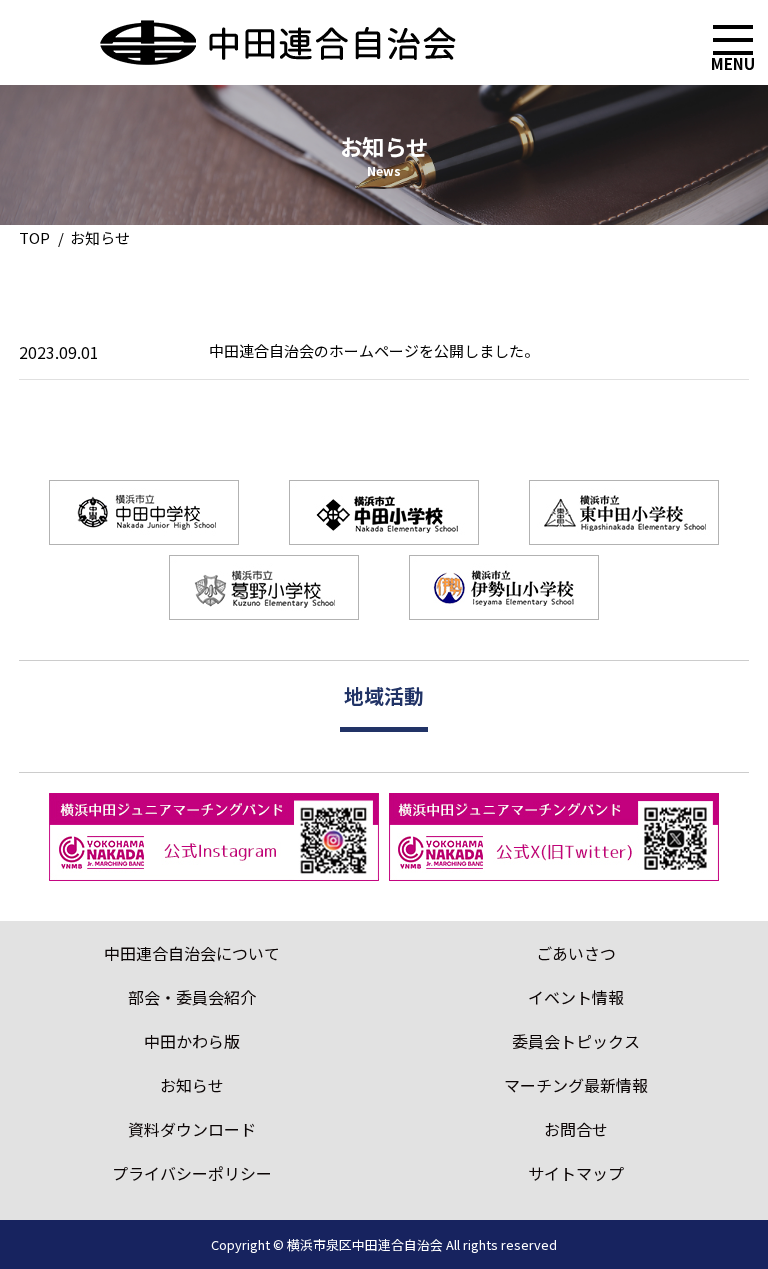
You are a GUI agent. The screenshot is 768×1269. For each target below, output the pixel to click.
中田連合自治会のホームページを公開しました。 (374, 350)
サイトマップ (576, 1173)
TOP (34, 237)
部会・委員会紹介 (192, 997)
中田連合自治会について (192, 953)
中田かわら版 (192, 1041)
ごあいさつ (576, 953)
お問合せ (576, 1129)
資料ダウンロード (192, 1129)
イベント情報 (576, 997)
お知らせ (192, 1085)
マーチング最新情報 (576, 1085)
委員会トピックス (576, 1041)
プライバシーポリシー (192, 1173)
